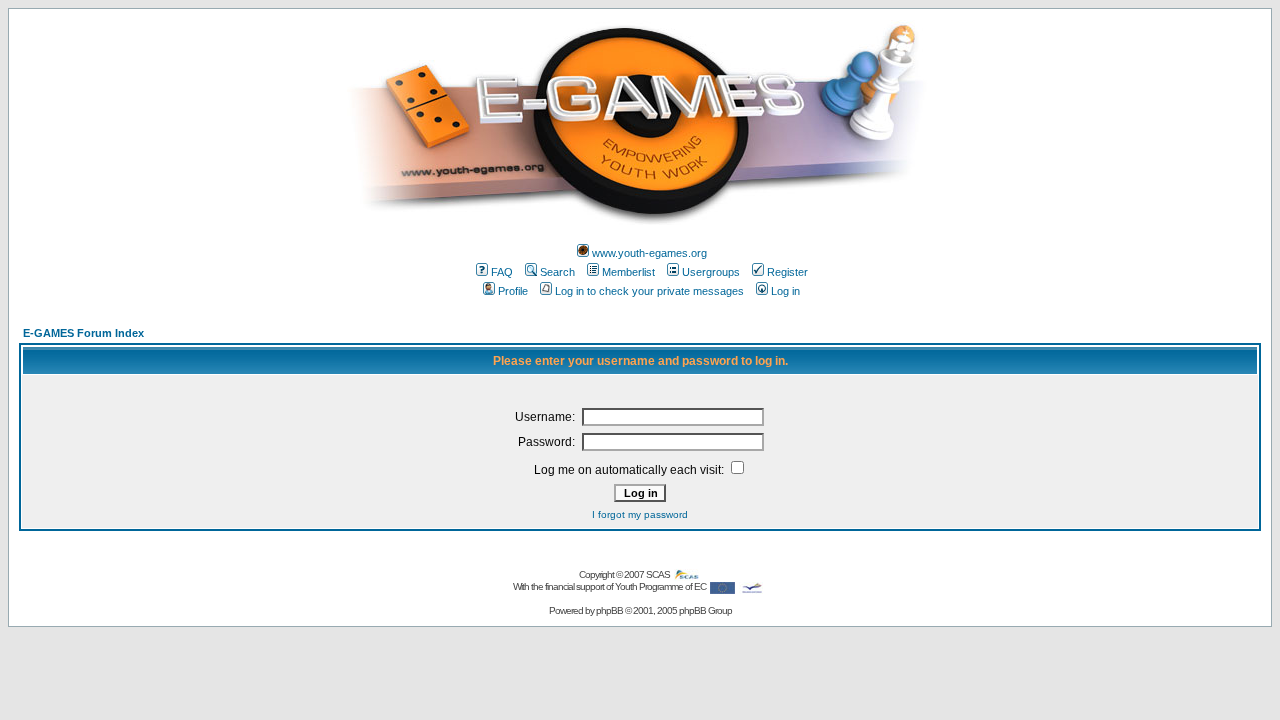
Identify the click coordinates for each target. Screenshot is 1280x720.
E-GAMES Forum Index (83, 333)
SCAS (659, 574)
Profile (513, 291)
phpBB (609, 610)
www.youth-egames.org (649, 253)
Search (557, 272)
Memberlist (628, 272)
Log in (785, 291)
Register (787, 272)
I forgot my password (640, 514)
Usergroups (711, 272)
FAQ (502, 272)
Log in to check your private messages (649, 291)
